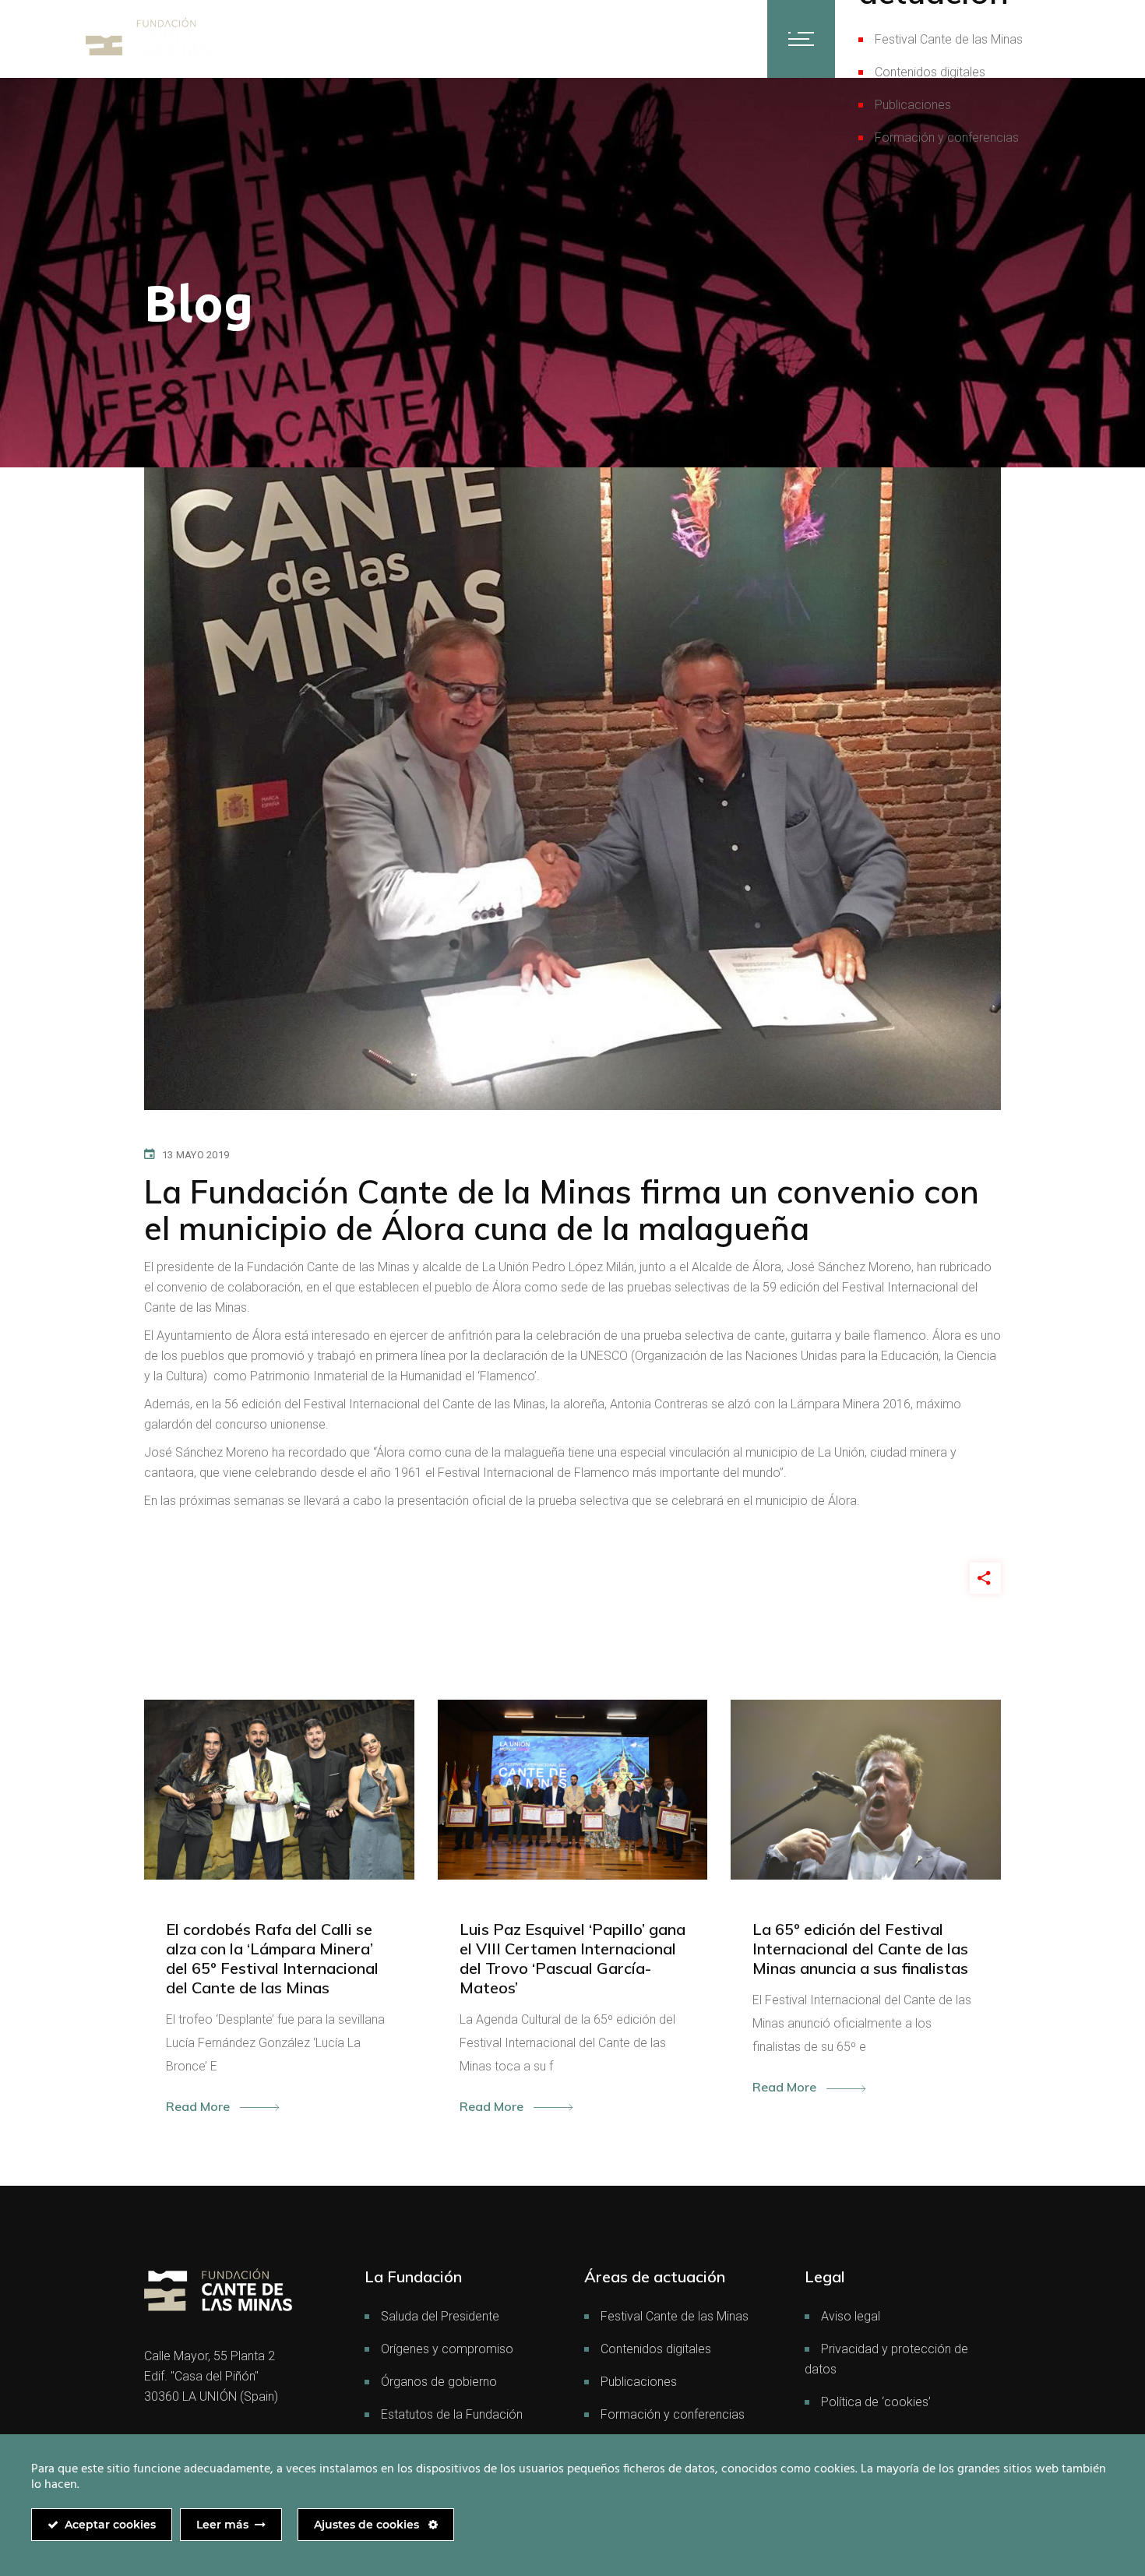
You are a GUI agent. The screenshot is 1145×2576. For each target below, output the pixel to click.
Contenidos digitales (930, 72)
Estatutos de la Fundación (452, 2414)
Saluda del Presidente (440, 2316)
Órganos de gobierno (439, 2382)
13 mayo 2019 (196, 1155)
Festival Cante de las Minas (949, 39)
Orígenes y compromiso (447, 2349)
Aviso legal (851, 2316)
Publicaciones (913, 105)
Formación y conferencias (947, 137)
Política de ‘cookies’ (876, 2402)
